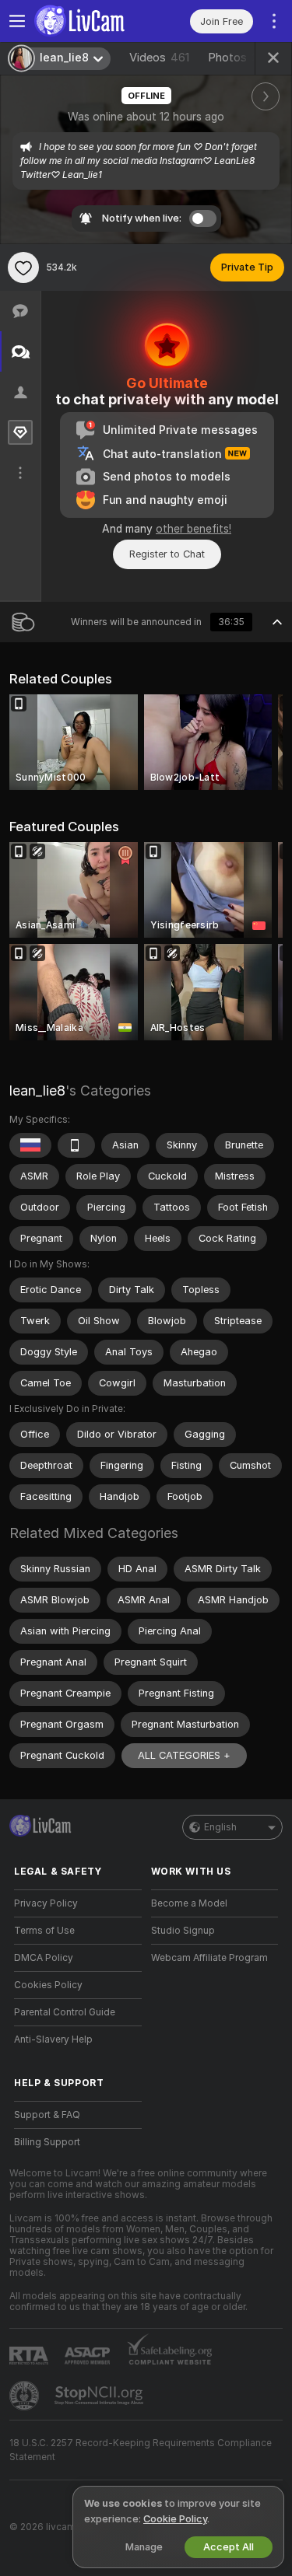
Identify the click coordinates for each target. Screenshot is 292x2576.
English (220, 1827)
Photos (240, 58)
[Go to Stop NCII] (100, 2396)
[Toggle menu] (17, 21)
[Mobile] (76, 1145)
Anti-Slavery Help (53, 2039)
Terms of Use (44, 1931)
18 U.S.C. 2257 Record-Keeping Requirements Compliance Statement (141, 2450)
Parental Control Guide (65, 2012)
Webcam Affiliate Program (209, 1958)
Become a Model (189, 1903)
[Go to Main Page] (90, 21)
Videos (159, 58)
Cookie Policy (175, 2519)
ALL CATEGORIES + (184, 1755)
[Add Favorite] (23, 267)
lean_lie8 (37, 1091)
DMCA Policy (44, 1958)
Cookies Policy (48, 1985)
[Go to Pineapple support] (26, 2396)
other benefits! (193, 529)
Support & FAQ (47, 2115)
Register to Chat (167, 554)
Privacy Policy (46, 1903)
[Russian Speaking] (30, 1145)
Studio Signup (183, 1931)
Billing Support (47, 2142)
